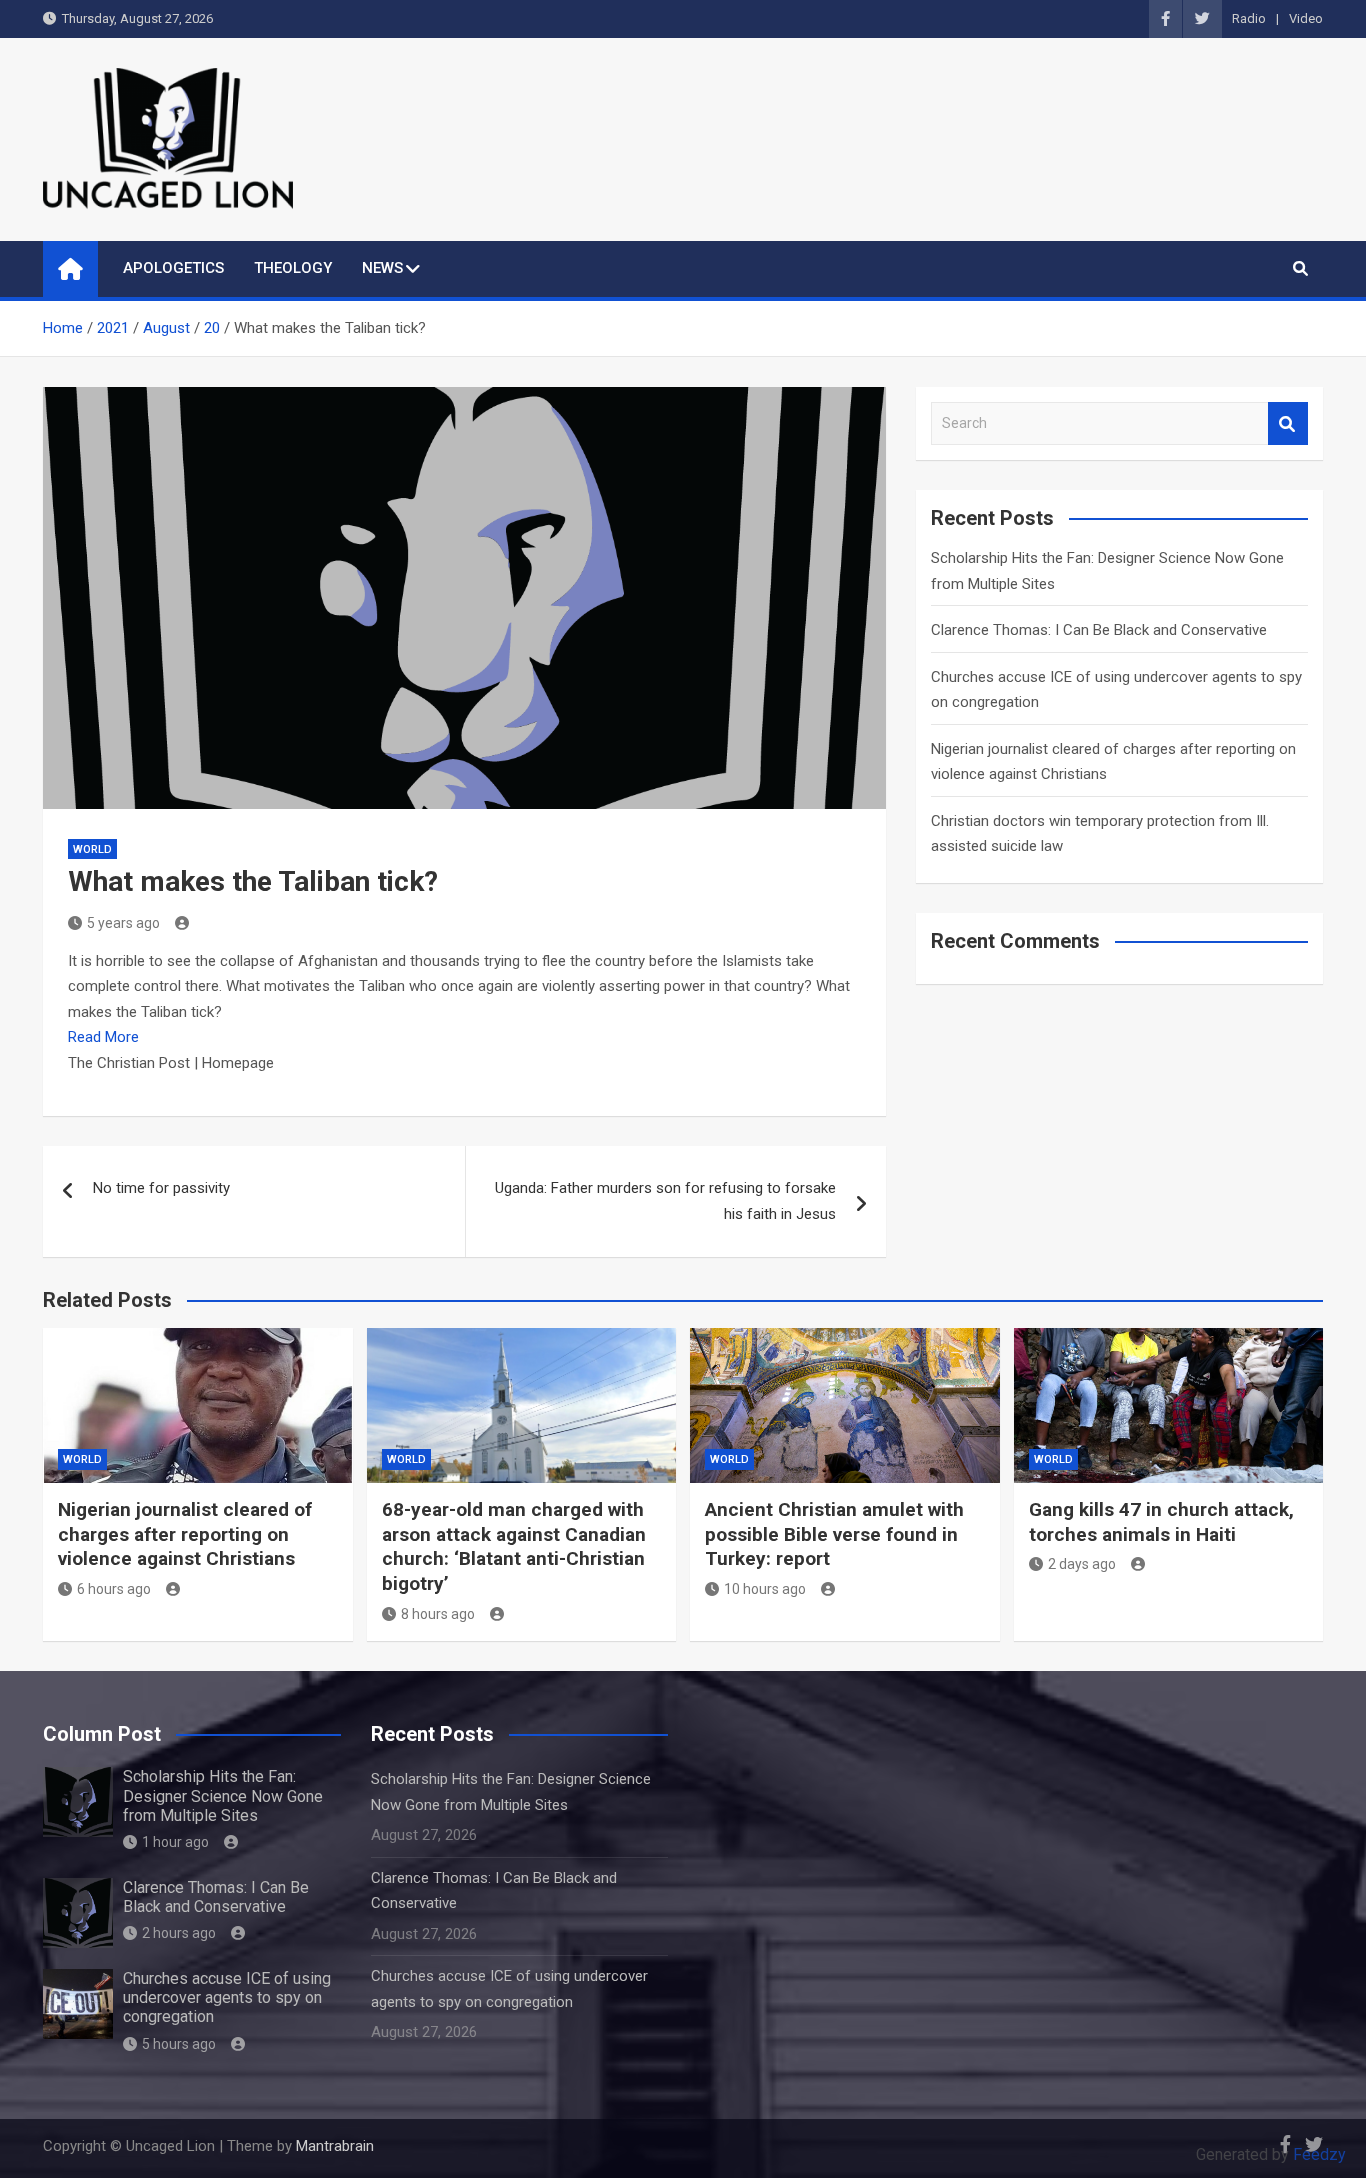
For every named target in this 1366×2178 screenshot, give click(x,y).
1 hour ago (175, 1842)
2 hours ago (179, 1933)
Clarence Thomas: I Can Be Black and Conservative (1099, 630)
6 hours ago (114, 1589)
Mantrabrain (335, 2146)
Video (1306, 18)
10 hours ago (765, 1589)
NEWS (382, 268)
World (92, 849)
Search (1288, 423)
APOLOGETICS (173, 268)
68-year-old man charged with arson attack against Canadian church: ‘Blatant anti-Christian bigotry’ (514, 1546)
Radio (1249, 18)
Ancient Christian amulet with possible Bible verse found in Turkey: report (834, 1534)
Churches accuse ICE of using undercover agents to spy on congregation (227, 1997)
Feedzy (1319, 2154)
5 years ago (123, 923)
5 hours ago (179, 2044)
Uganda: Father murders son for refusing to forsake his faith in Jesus (665, 1201)
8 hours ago (438, 1614)
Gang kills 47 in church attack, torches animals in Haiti (1161, 1522)
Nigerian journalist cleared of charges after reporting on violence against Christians (185, 1534)
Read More (103, 1037)
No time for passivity (161, 1188)
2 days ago (1082, 1564)
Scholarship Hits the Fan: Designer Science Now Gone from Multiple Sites (223, 1795)
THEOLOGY (293, 268)
